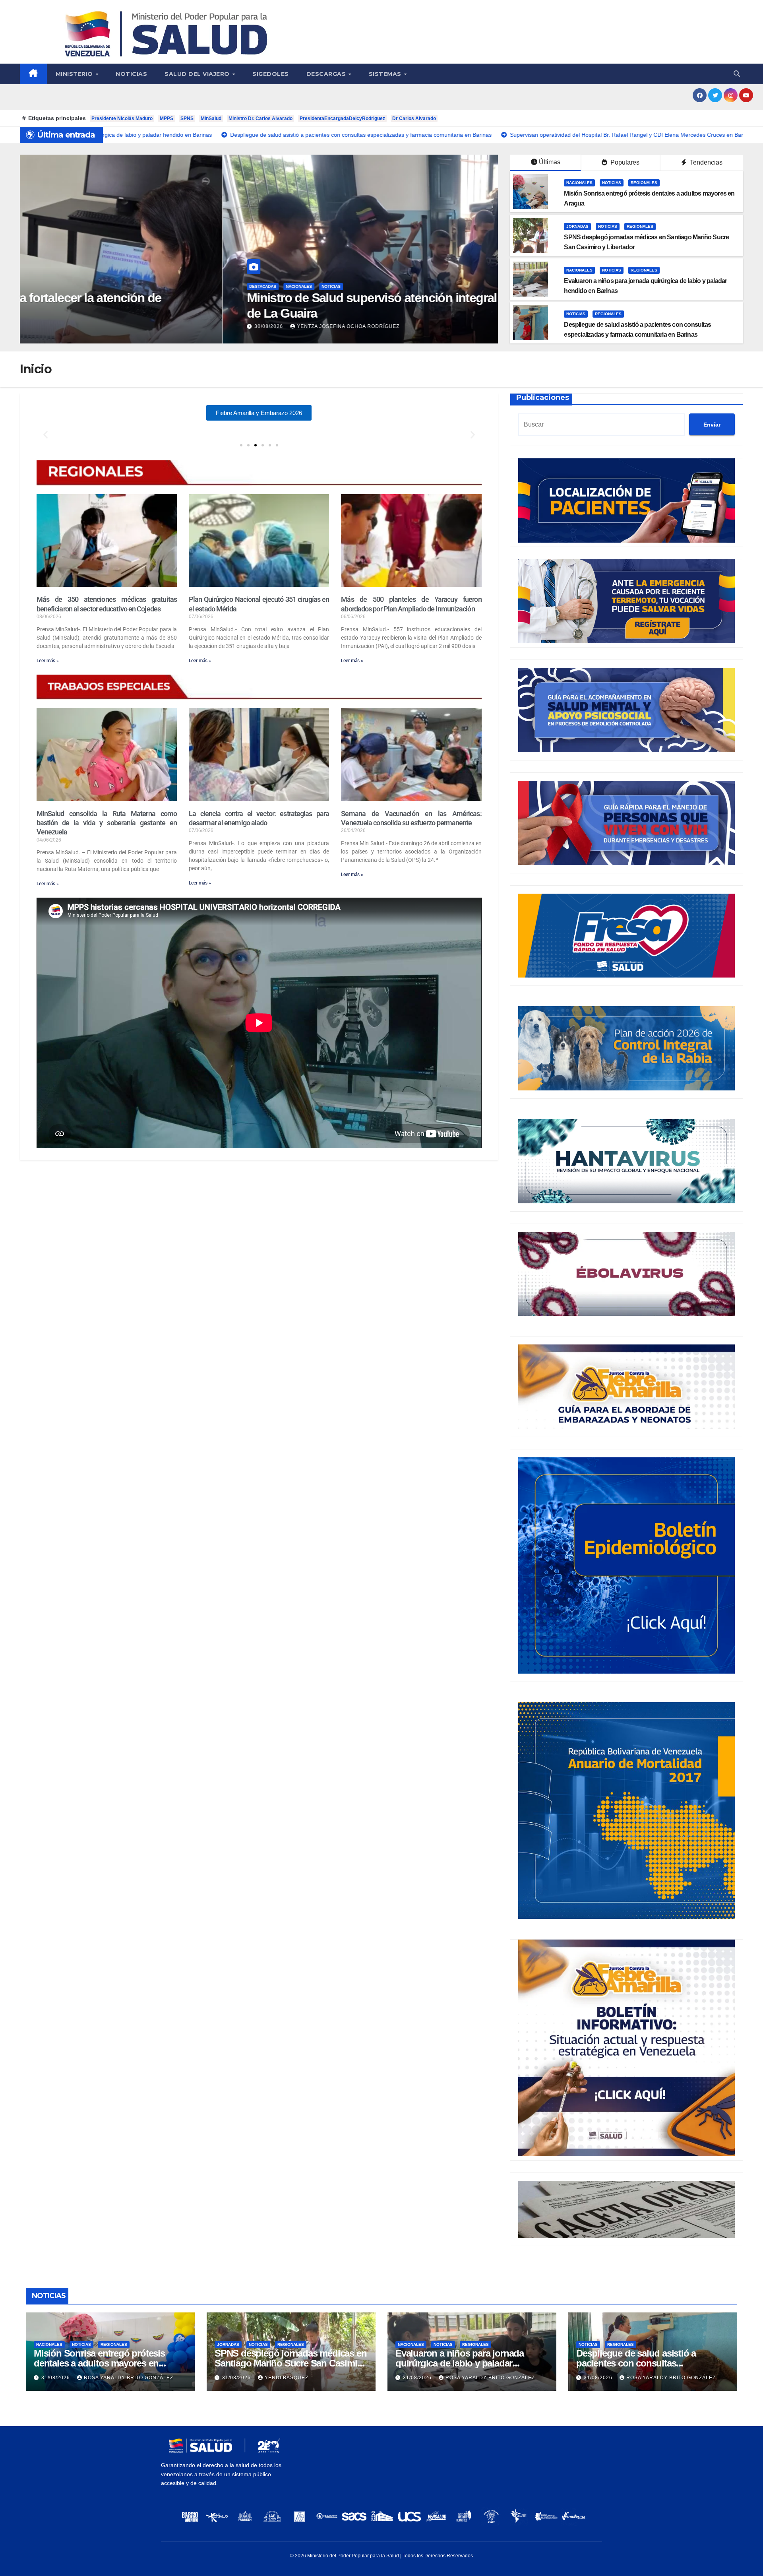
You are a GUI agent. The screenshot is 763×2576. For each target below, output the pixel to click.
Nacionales (96, 286)
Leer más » (48, 661)
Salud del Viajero (198, 74)
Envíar (712, 425)
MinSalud (211, 118)
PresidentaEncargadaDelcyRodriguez (342, 118)
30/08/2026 (67, 326)
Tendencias (705, 162)
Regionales (644, 183)
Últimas (550, 162)
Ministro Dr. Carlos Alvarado (260, 118)
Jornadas (577, 226)
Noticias (131, 74)
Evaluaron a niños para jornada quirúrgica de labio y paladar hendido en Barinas (460, 2363)
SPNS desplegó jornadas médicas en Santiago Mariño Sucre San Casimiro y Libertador (290, 2363)
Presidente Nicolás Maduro (122, 118)
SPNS (187, 118)
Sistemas (386, 74)
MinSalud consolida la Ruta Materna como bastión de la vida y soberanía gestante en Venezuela (107, 823)
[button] (737, 74)
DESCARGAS (327, 74)
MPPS (167, 118)
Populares (624, 162)
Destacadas (60, 286)
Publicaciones (543, 398)
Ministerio (75, 74)
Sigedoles (271, 74)
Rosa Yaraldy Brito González (129, 2378)
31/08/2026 (56, 2378)
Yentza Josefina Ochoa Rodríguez (145, 326)
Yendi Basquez (287, 2378)
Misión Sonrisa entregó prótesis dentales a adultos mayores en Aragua (99, 2363)
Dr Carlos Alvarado (414, 118)
